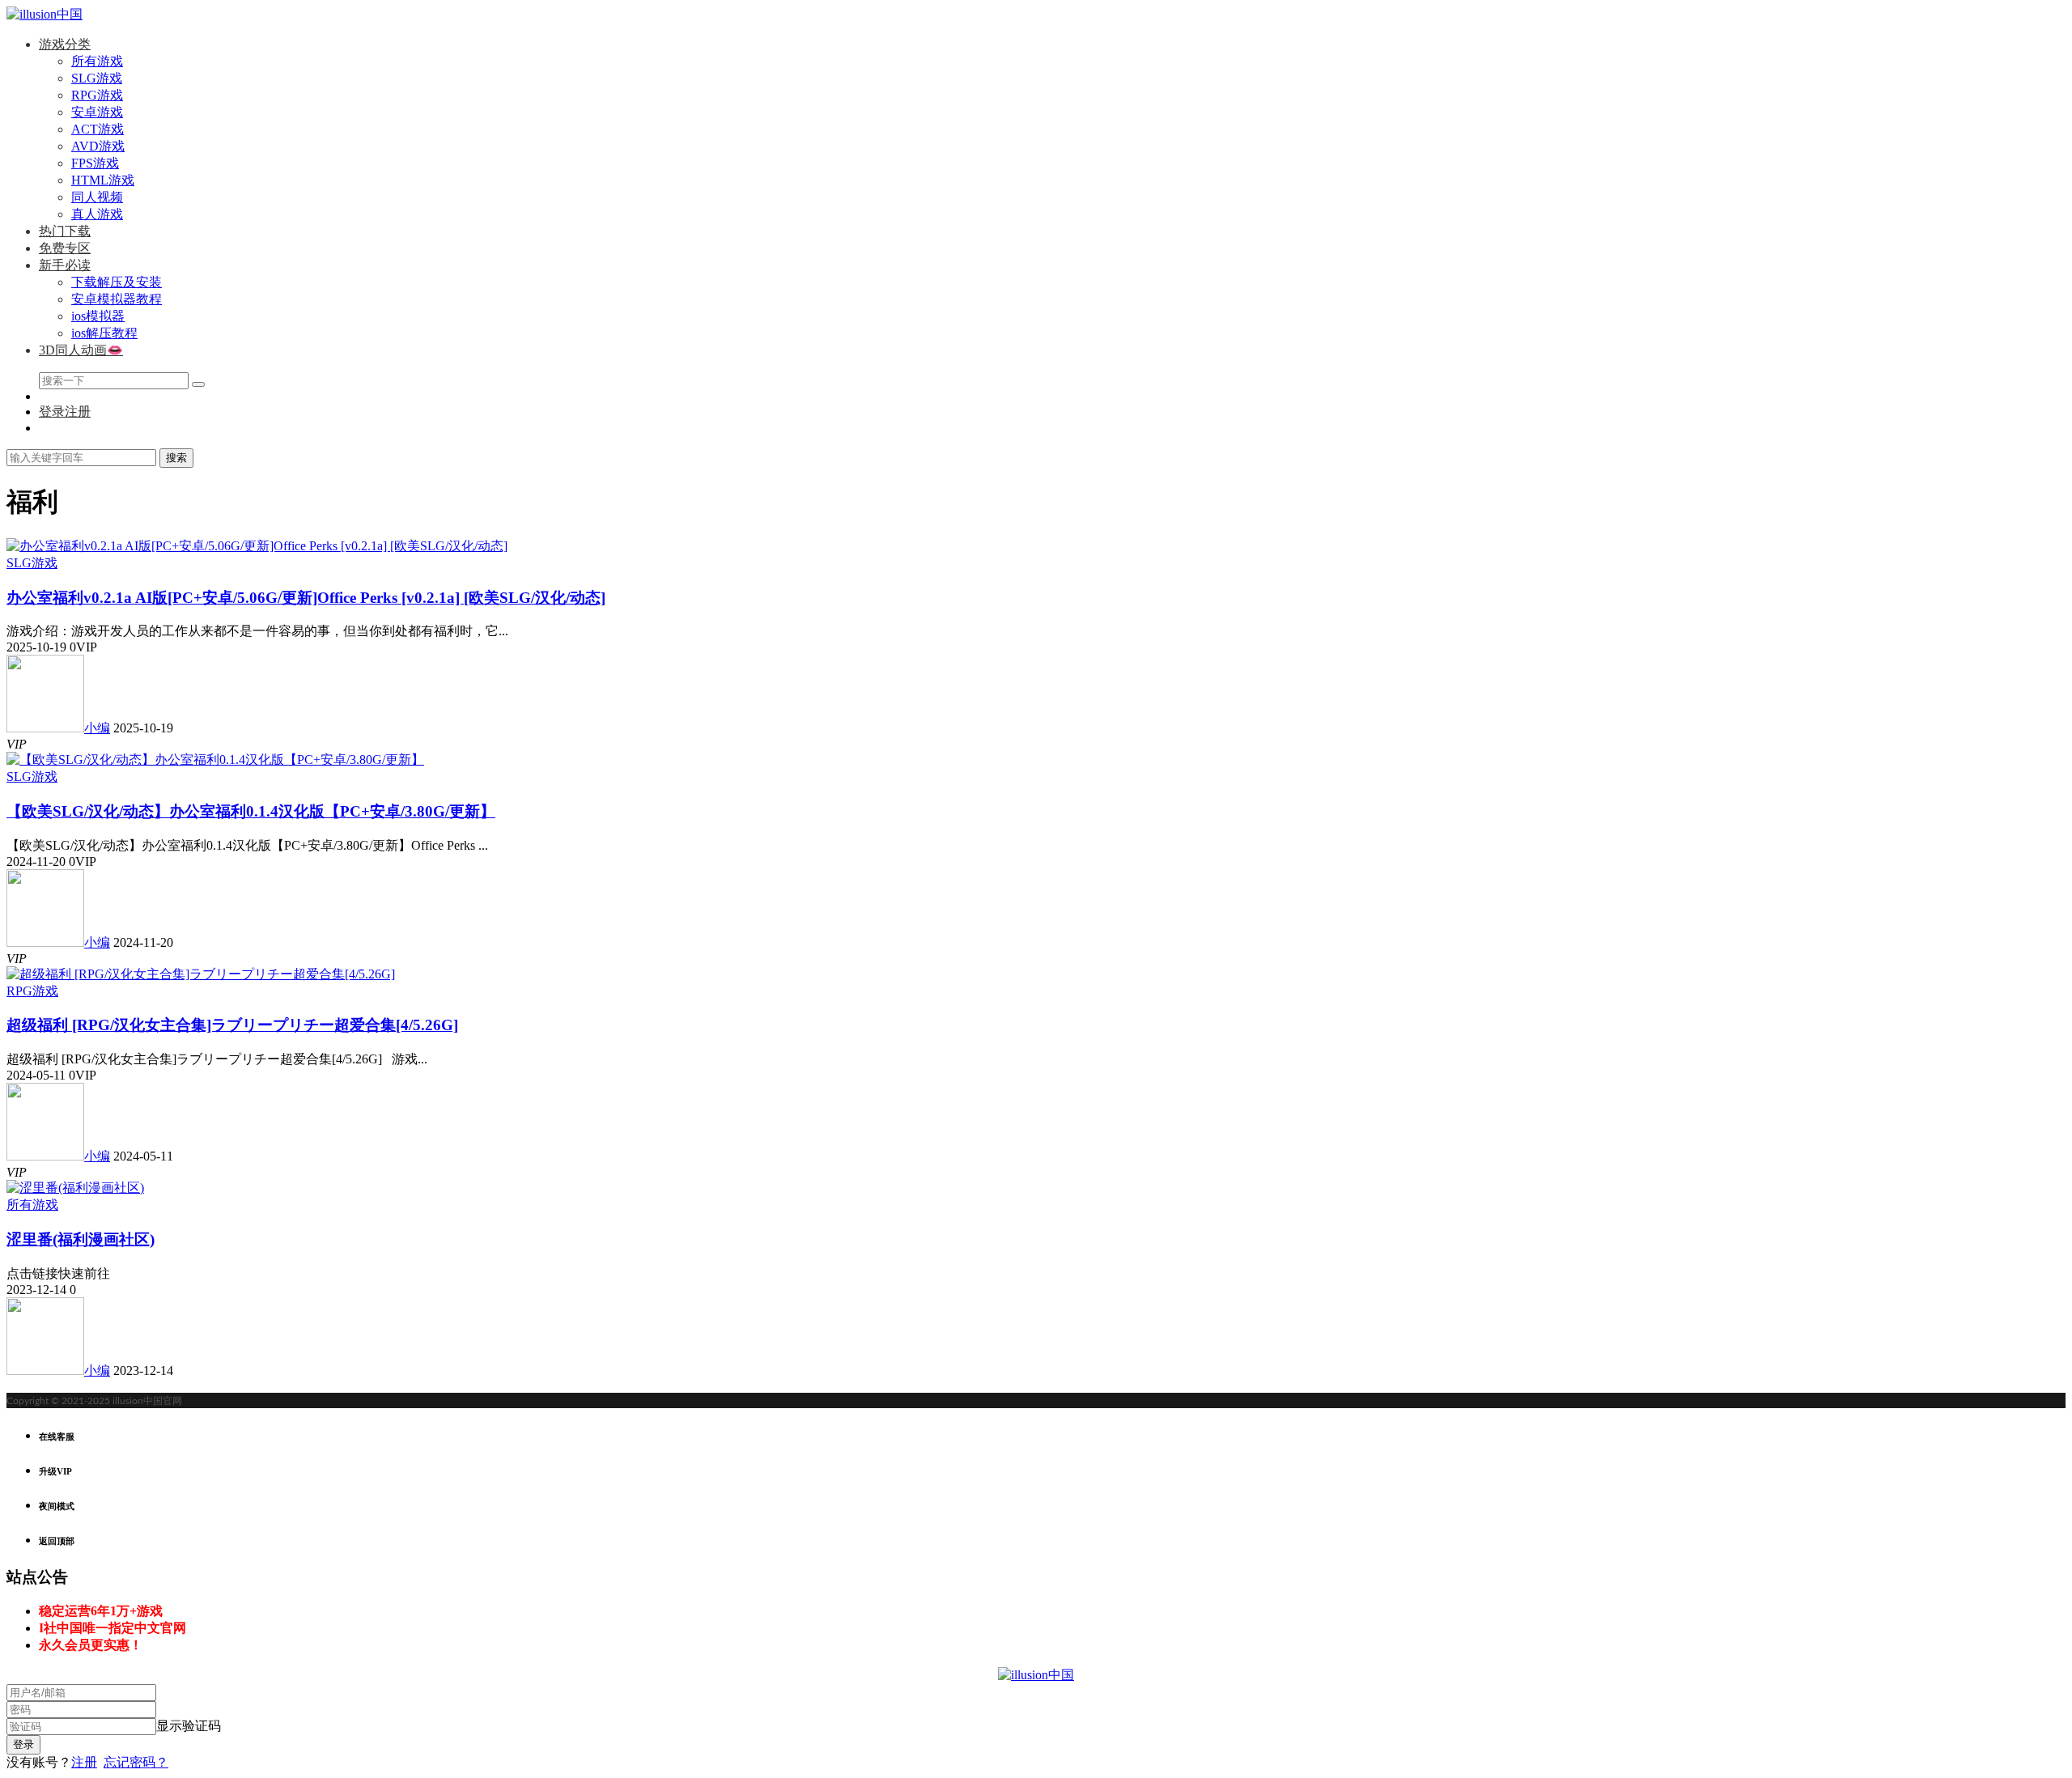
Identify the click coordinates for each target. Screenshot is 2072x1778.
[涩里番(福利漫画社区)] (75, 1188)
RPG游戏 (97, 95)
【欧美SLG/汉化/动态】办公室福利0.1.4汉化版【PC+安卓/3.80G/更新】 (251, 811)
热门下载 (65, 231)
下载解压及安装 (117, 282)
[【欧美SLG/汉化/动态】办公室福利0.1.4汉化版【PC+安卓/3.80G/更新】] (215, 760)
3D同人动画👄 (81, 350)
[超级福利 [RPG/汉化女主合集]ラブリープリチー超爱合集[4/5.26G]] (201, 974)
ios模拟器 (98, 316)
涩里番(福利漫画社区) (81, 1239)
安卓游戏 (97, 112)
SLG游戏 (97, 78)
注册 (84, 1762)
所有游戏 (97, 61)
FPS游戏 (95, 163)
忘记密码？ (136, 1762)
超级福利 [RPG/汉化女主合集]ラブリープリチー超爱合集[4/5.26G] (232, 1025)
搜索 (176, 458)
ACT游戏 (98, 129)
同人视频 (97, 197)
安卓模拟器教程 (117, 299)
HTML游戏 (103, 180)
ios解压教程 (104, 333)
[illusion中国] (45, 14)
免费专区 (65, 248)
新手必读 (65, 265)
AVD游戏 (98, 146)
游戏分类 (65, 44)
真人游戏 (97, 214)
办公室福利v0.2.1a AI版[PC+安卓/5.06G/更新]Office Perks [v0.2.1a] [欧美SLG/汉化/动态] (306, 598)
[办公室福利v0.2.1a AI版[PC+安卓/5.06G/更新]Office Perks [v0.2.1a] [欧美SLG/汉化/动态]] (257, 546)
